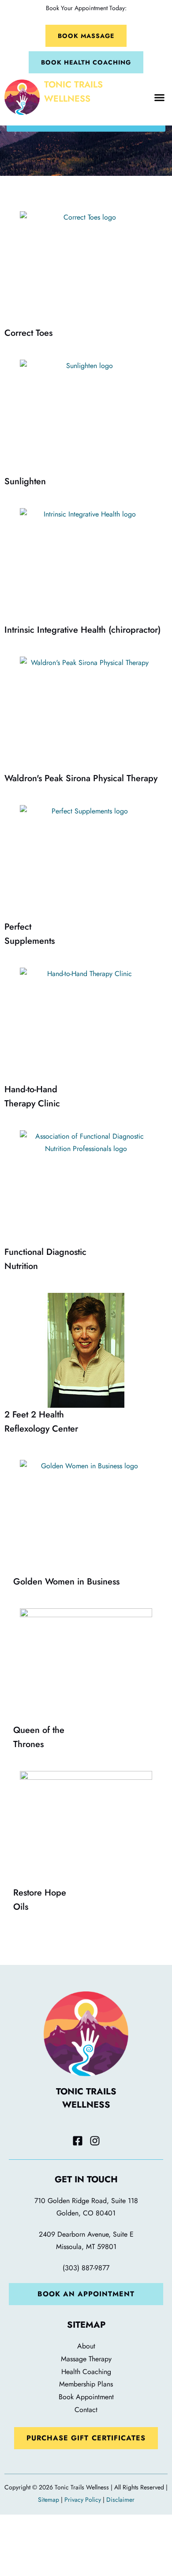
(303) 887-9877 (86, 2268)
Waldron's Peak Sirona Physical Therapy (81, 778)
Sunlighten (25, 481)
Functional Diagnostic (45, 1259)
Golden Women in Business (66, 1582)
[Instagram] (95, 2141)
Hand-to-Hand (32, 1096)
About (86, 2346)
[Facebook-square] (78, 2141)
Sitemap (49, 2500)
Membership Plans (86, 2384)
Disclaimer (120, 2500)
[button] (160, 97)
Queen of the (39, 1737)
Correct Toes (28, 333)
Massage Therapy (86, 2359)
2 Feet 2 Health (41, 1422)
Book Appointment (86, 2397)
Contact (86, 2410)
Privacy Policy (83, 2500)
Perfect (30, 934)
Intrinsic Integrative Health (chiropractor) (82, 630)
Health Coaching (86, 2372)
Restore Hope (40, 1900)
